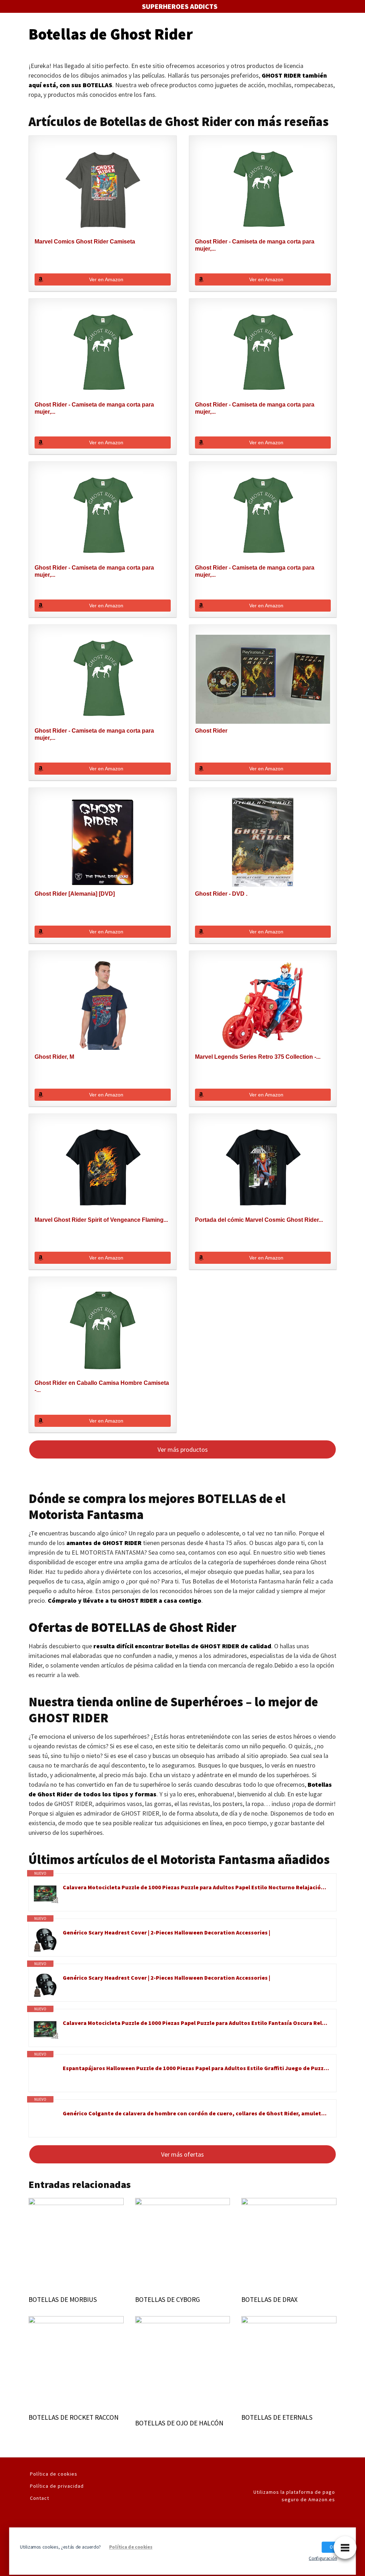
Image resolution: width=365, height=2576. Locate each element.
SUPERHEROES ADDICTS (180, 6)
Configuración (323, 2558)
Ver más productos (183, 1449)
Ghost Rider (211, 731)
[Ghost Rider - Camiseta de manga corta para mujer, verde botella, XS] (263, 353)
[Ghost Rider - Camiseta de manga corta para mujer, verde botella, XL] (102, 679)
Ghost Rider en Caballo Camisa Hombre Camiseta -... (102, 1386)
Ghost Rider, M (54, 1057)
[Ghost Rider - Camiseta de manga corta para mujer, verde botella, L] (263, 516)
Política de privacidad (57, 2486)
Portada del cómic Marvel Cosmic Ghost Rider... (259, 1220)
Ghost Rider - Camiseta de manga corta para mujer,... (255, 245)
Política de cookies (54, 2474)
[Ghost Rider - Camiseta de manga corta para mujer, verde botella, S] (102, 353)
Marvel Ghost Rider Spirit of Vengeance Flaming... (101, 1220)
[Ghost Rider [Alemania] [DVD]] (102, 842)
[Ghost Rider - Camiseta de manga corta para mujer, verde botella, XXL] (102, 516)
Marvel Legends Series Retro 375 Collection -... (258, 1057)
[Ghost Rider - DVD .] (263, 842)
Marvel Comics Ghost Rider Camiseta (85, 242)
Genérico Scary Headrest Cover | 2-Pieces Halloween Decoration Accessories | (166, 1932)
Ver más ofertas (182, 2154)
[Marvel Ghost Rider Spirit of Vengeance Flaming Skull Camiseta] (102, 1168)
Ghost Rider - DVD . (221, 894)
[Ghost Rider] (263, 679)
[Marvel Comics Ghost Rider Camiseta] (102, 190)
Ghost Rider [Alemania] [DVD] (75, 894)
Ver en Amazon (106, 279)
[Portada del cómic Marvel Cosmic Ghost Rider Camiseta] (263, 1168)
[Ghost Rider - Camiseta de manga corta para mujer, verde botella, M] (263, 190)
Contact (40, 2498)
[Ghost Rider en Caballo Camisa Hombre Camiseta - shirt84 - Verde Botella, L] (102, 1331)
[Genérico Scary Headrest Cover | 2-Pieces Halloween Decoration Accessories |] (46, 1939)
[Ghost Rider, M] (102, 1005)
